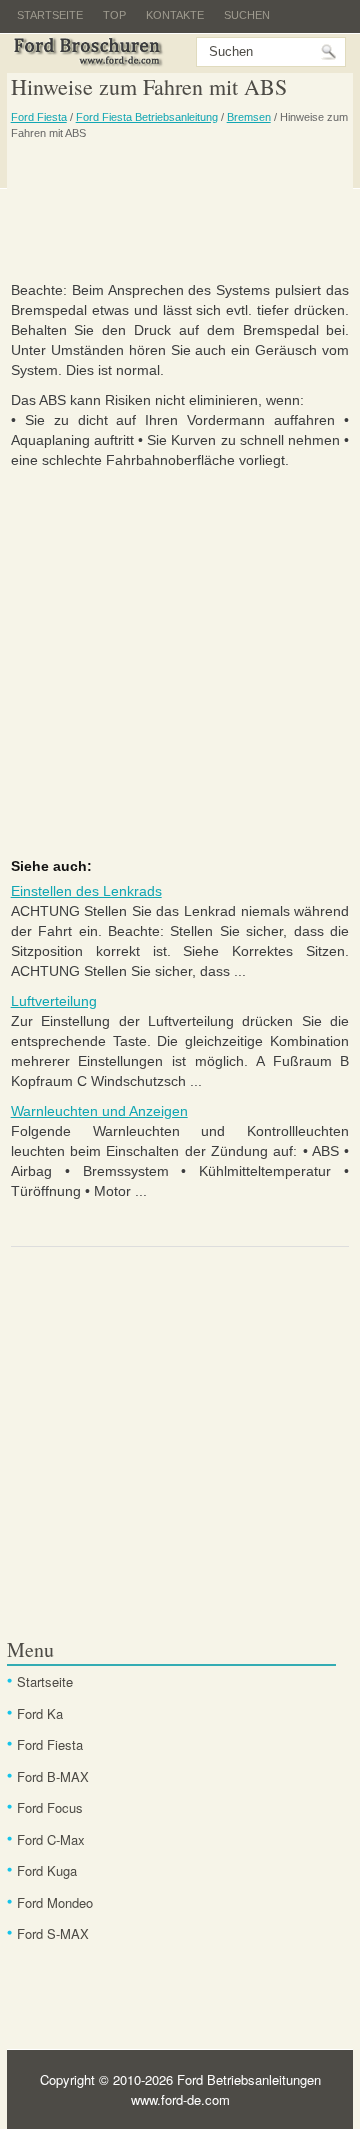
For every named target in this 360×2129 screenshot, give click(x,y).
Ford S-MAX (53, 1933)
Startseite (50, 15)
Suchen (247, 15)
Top (114, 15)
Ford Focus (50, 1807)
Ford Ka (40, 1713)
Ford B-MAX (53, 1776)
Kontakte (175, 15)
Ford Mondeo (55, 1902)
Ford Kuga (47, 1870)
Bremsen (249, 117)
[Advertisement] (180, 210)
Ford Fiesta (39, 117)
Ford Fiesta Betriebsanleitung (147, 117)
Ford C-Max (51, 1839)
